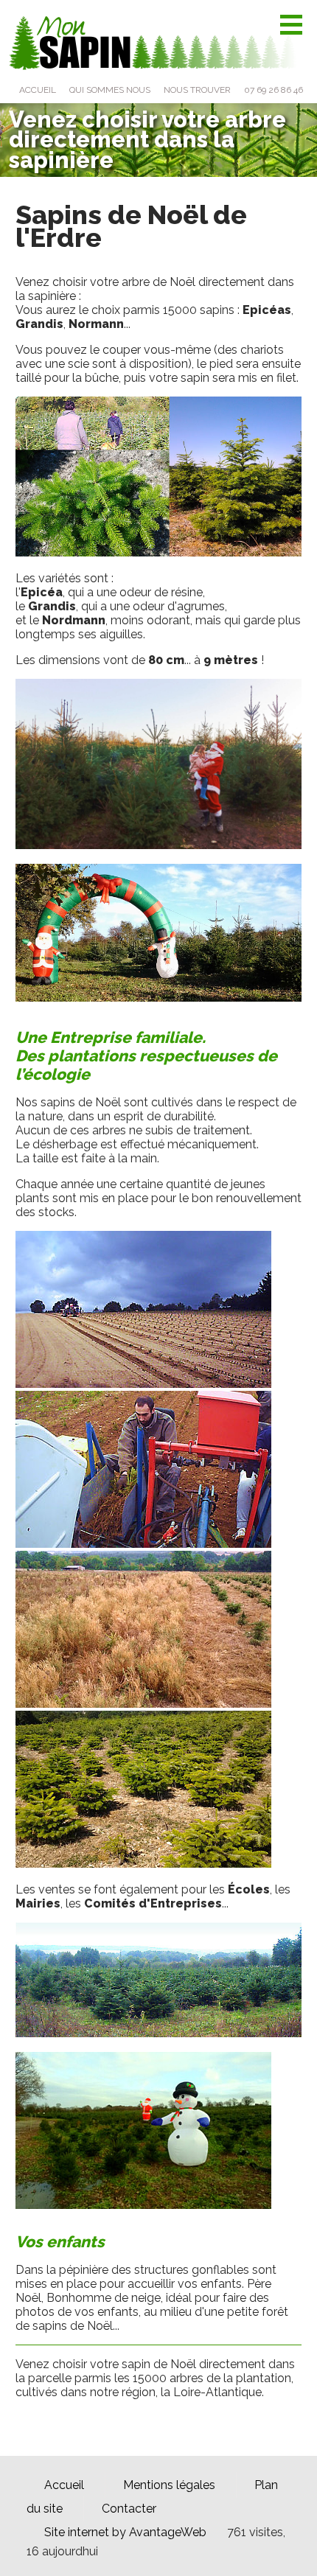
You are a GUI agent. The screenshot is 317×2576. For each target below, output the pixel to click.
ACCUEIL (38, 90)
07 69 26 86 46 (274, 90)
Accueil (64, 2485)
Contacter (129, 2509)
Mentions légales (169, 2485)
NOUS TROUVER (197, 90)
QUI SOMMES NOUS (110, 90)
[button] (291, 25)
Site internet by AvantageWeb (125, 2532)
